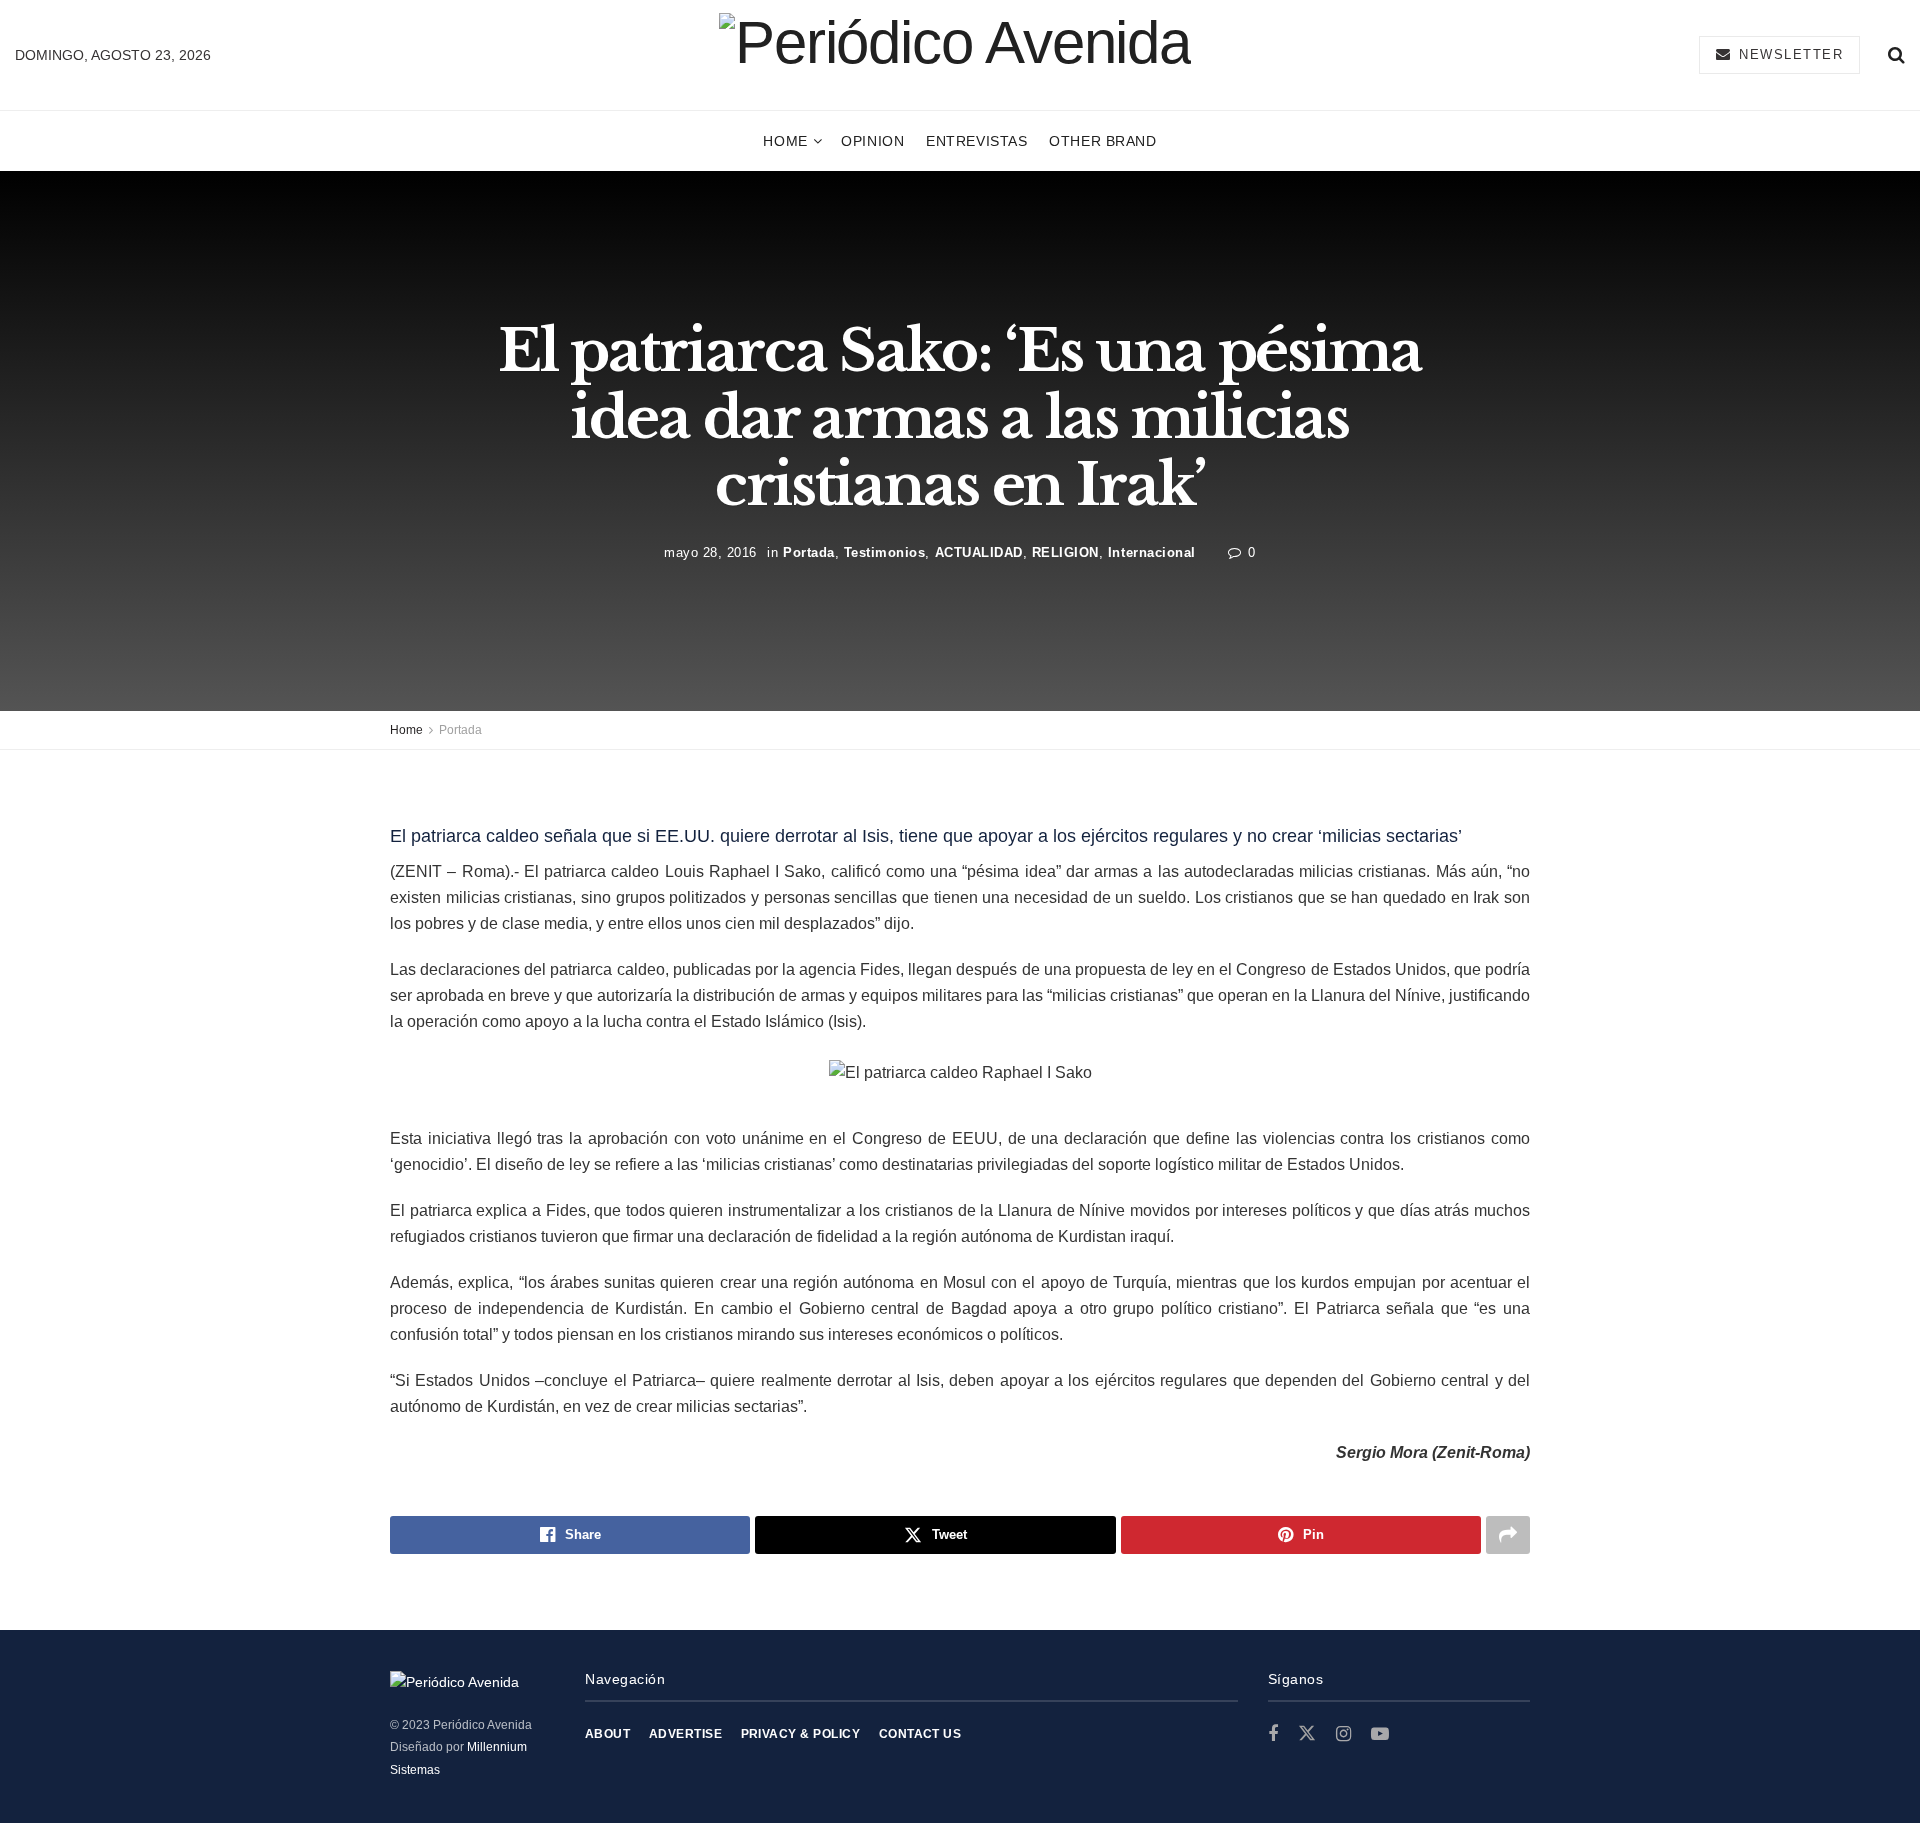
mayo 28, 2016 (710, 551)
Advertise (685, 1734)
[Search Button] (1896, 55)
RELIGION (1065, 551)
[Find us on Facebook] (1273, 1734)
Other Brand (1102, 141)
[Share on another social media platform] (1508, 1535)
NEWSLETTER (1789, 54)
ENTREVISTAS (976, 141)
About (607, 1734)
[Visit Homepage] (955, 54)
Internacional (1152, 551)
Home (785, 141)
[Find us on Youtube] (1380, 1734)
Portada (809, 551)
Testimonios (885, 551)
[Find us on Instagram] (1343, 1734)
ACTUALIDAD (979, 551)
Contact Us (920, 1734)
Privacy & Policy (801, 1734)
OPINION (872, 141)
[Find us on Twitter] (1307, 1734)
